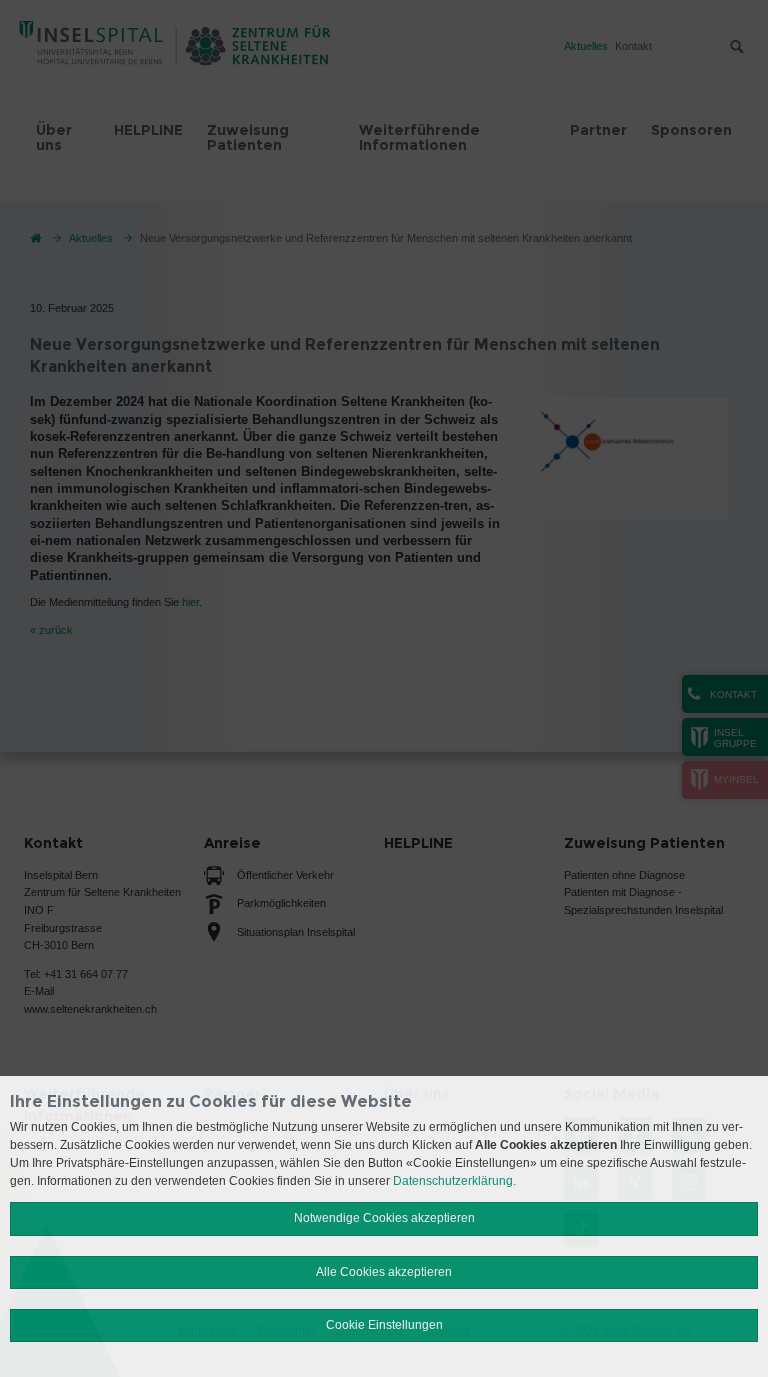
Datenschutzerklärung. (454, 1181)
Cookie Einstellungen (384, 1325)
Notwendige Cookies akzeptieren (384, 1218)
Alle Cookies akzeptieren (384, 1272)
